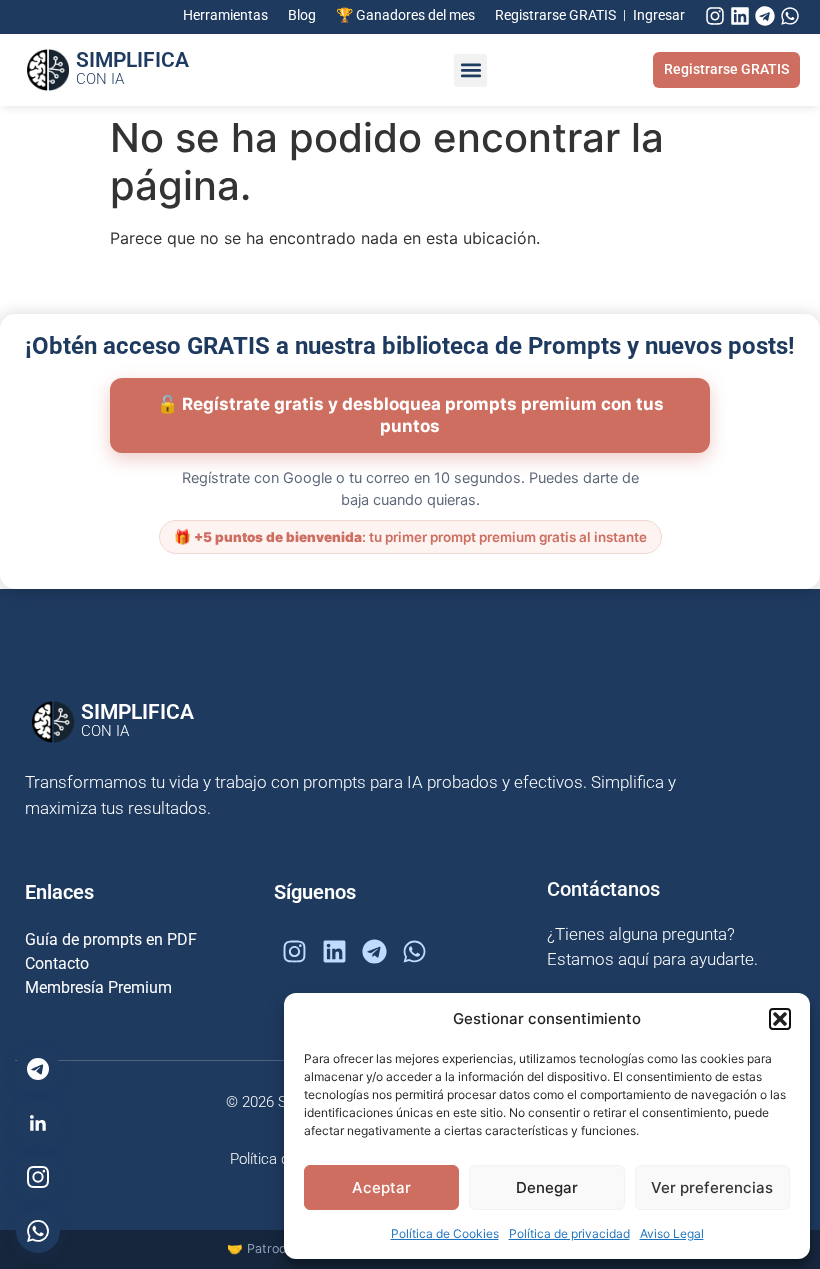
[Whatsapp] (790, 16)
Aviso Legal (672, 1233)
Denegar (547, 1187)
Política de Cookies (445, 1233)
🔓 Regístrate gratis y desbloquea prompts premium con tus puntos (410, 415)
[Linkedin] (740, 16)
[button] (780, 1019)
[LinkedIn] (38, 1123)
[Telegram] (765, 16)
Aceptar (381, 1187)
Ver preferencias (712, 1187)
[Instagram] (715, 16)
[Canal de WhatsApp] (38, 1231)
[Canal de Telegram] (38, 1069)
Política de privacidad (569, 1233)
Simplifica (132, 68)
